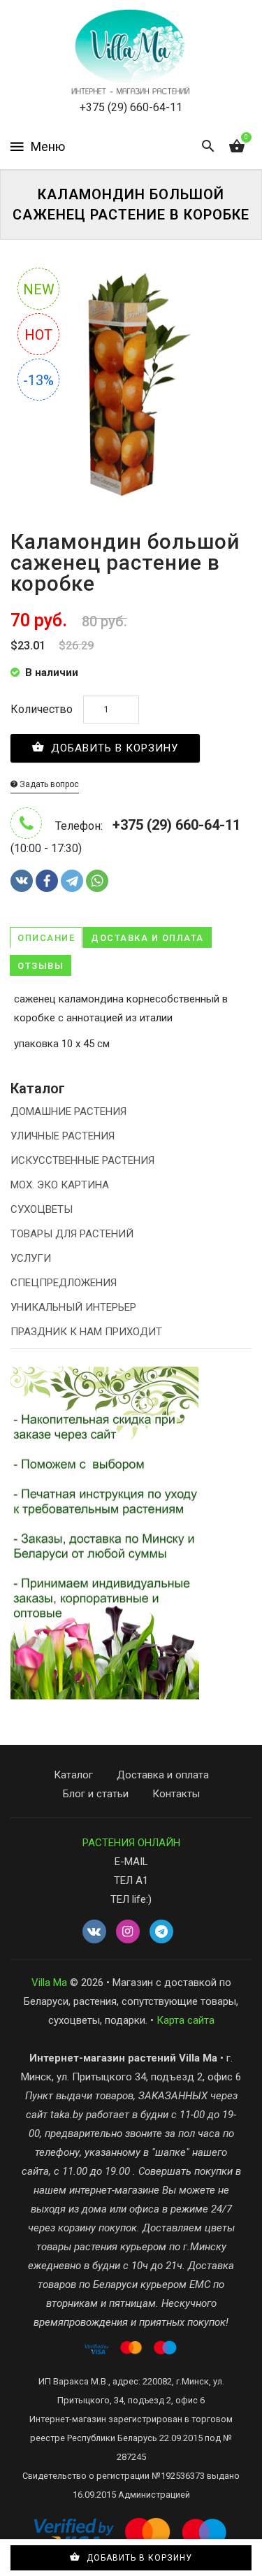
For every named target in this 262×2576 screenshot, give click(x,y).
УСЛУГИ (31, 1258)
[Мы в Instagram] (128, 1932)
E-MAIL (131, 1862)
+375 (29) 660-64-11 (131, 107)
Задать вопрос (48, 784)
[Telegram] (72, 881)
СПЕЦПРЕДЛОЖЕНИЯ (64, 1283)
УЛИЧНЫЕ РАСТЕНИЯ (63, 1136)
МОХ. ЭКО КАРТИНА (60, 1185)
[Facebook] (47, 881)
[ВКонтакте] (22, 881)
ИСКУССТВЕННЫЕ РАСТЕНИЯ (82, 1160)
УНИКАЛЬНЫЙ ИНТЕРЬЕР (73, 1307)
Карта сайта (185, 2020)
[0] (237, 147)
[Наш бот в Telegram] (161, 1932)
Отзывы (41, 966)
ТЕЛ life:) (131, 1899)
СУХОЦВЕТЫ (42, 1209)
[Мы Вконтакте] (94, 1932)
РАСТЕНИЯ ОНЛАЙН (131, 1843)
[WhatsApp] (97, 881)
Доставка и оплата (147, 938)
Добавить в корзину (113, 748)
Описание (46, 938)
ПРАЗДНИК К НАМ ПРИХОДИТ (86, 1332)
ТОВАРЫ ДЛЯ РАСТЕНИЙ (72, 1234)
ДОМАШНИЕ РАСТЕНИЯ (68, 1111)
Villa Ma (49, 1983)
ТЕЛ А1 (131, 1880)
